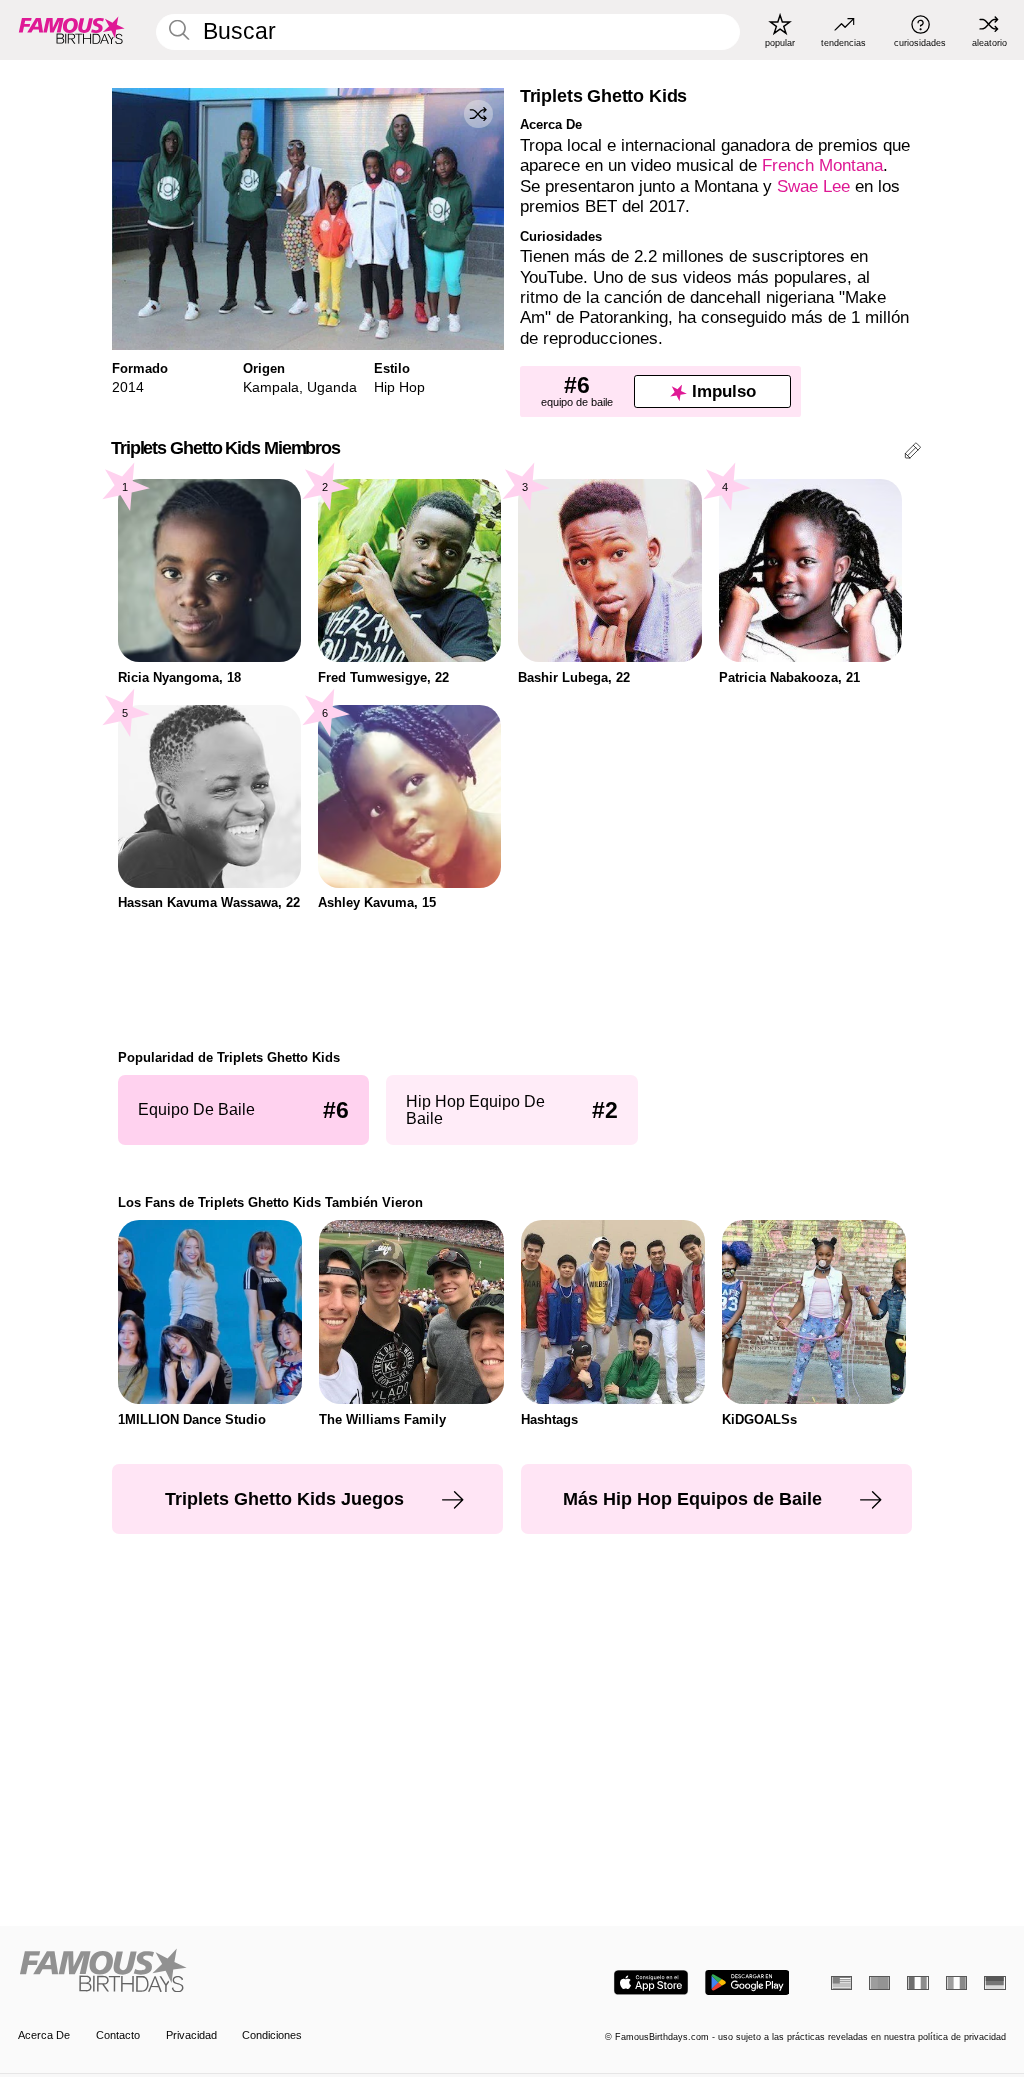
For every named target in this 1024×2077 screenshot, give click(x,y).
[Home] (260, 1972)
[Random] (478, 114)
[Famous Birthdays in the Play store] (747, 1982)
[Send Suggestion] (912, 453)
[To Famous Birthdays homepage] (72, 30)
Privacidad (191, 2035)
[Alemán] (994, 1983)
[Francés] (917, 1983)
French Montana (822, 165)
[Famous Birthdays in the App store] (651, 1982)
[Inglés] (841, 1983)
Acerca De (44, 2035)
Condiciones (272, 2035)
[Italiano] (956, 1983)
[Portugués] (879, 1983)
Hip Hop (399, 387)
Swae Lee (813, 186)
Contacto (118, 2035)
